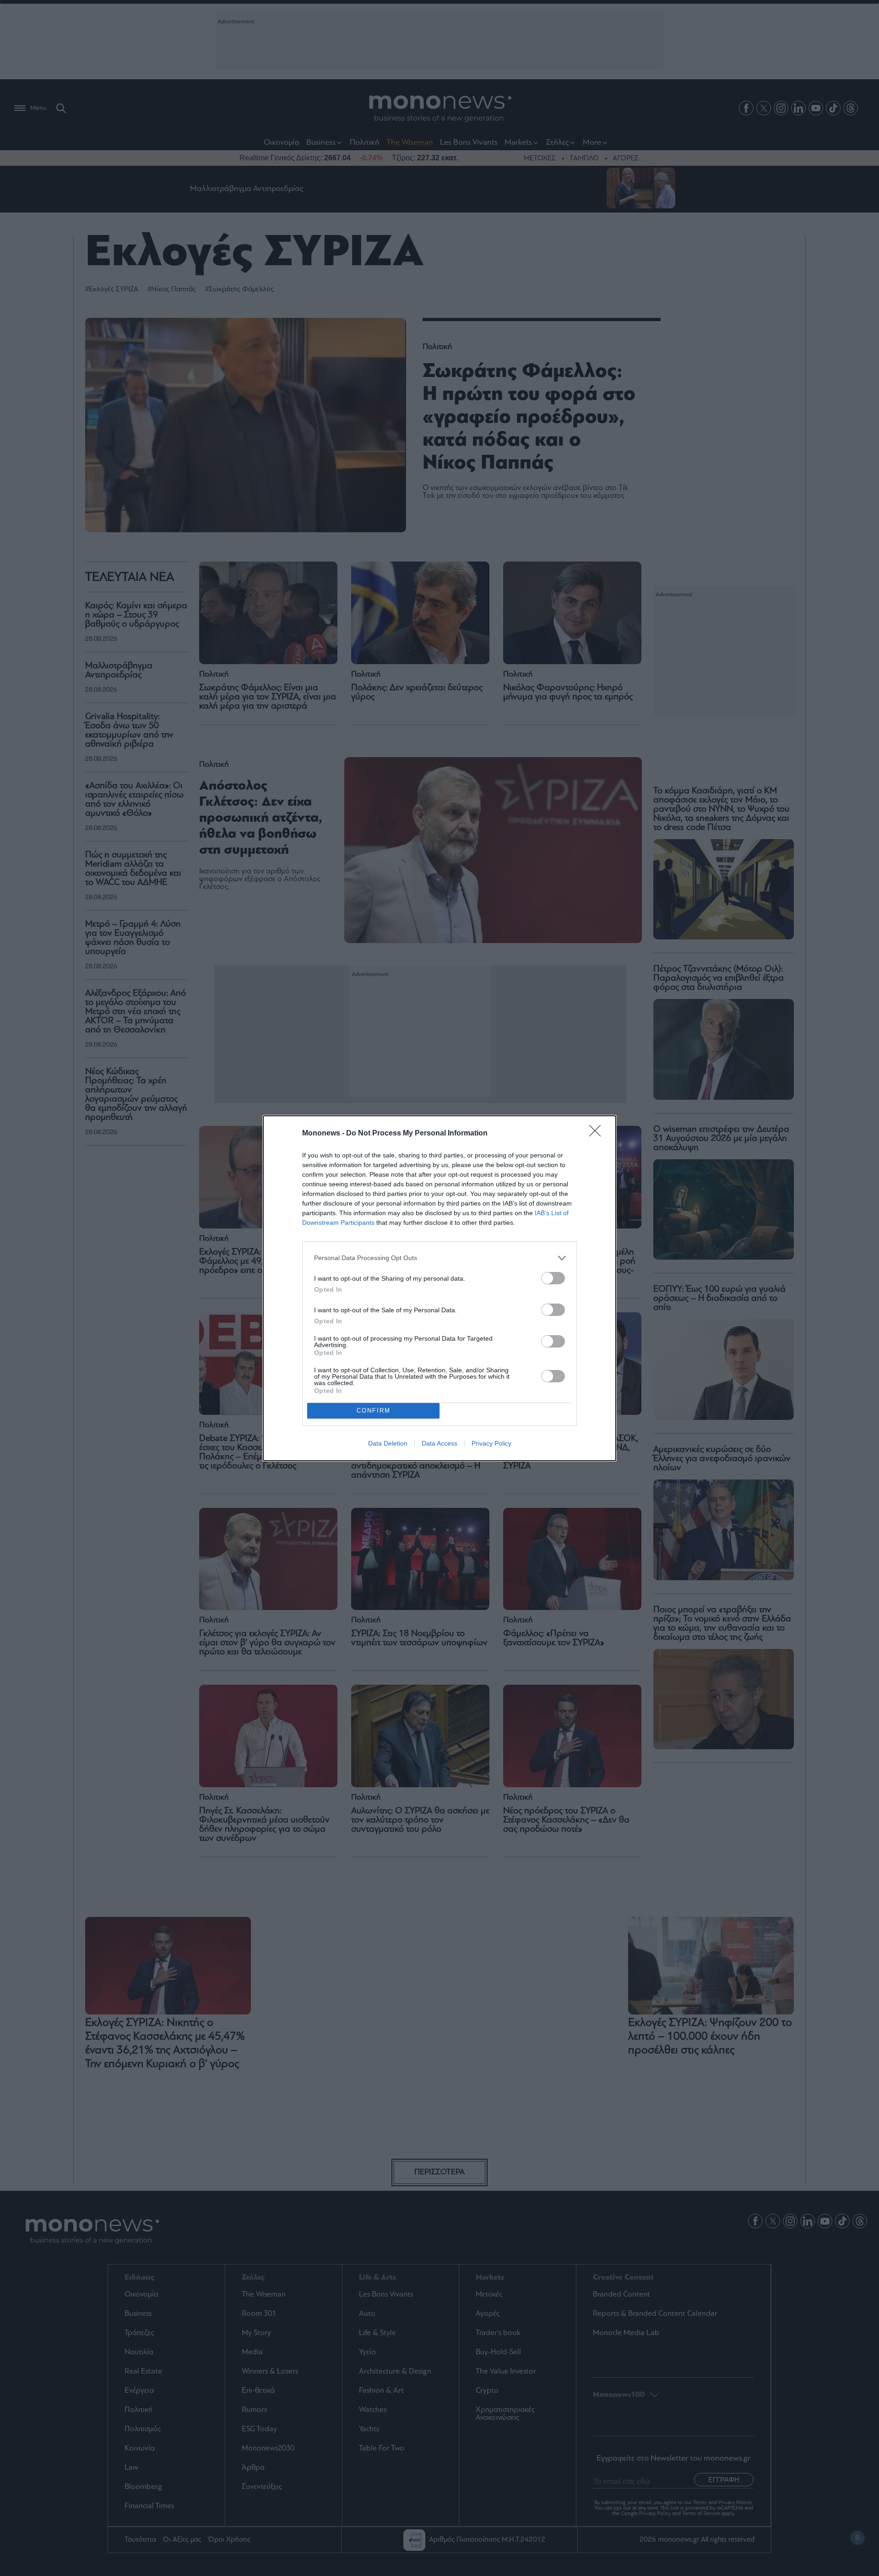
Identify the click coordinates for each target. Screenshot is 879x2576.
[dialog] (439, 1288)
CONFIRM (374, 1411)
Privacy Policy (491, 1443)
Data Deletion (388, 1443)
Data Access (439, 1443)
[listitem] (439, 1258)
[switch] (553, 1278)
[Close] (598, 1134)
